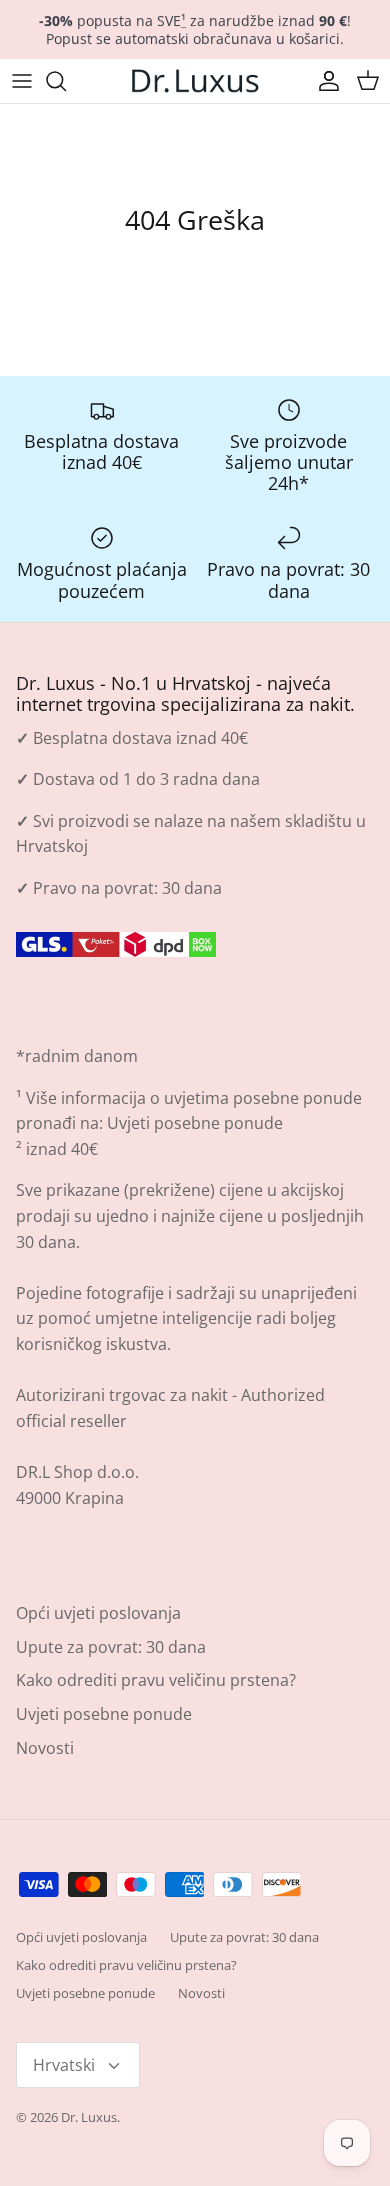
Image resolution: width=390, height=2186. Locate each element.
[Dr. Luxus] (195, 81)
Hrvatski (64, 2065)
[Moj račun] (324, 81)
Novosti (45, 1748)
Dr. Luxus (89, 2117)
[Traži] (66, 81)
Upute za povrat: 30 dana (111, 1647)
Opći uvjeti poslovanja (98, 1613)
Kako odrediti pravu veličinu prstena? (156, 1680)
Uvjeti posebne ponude (195, 1123)
